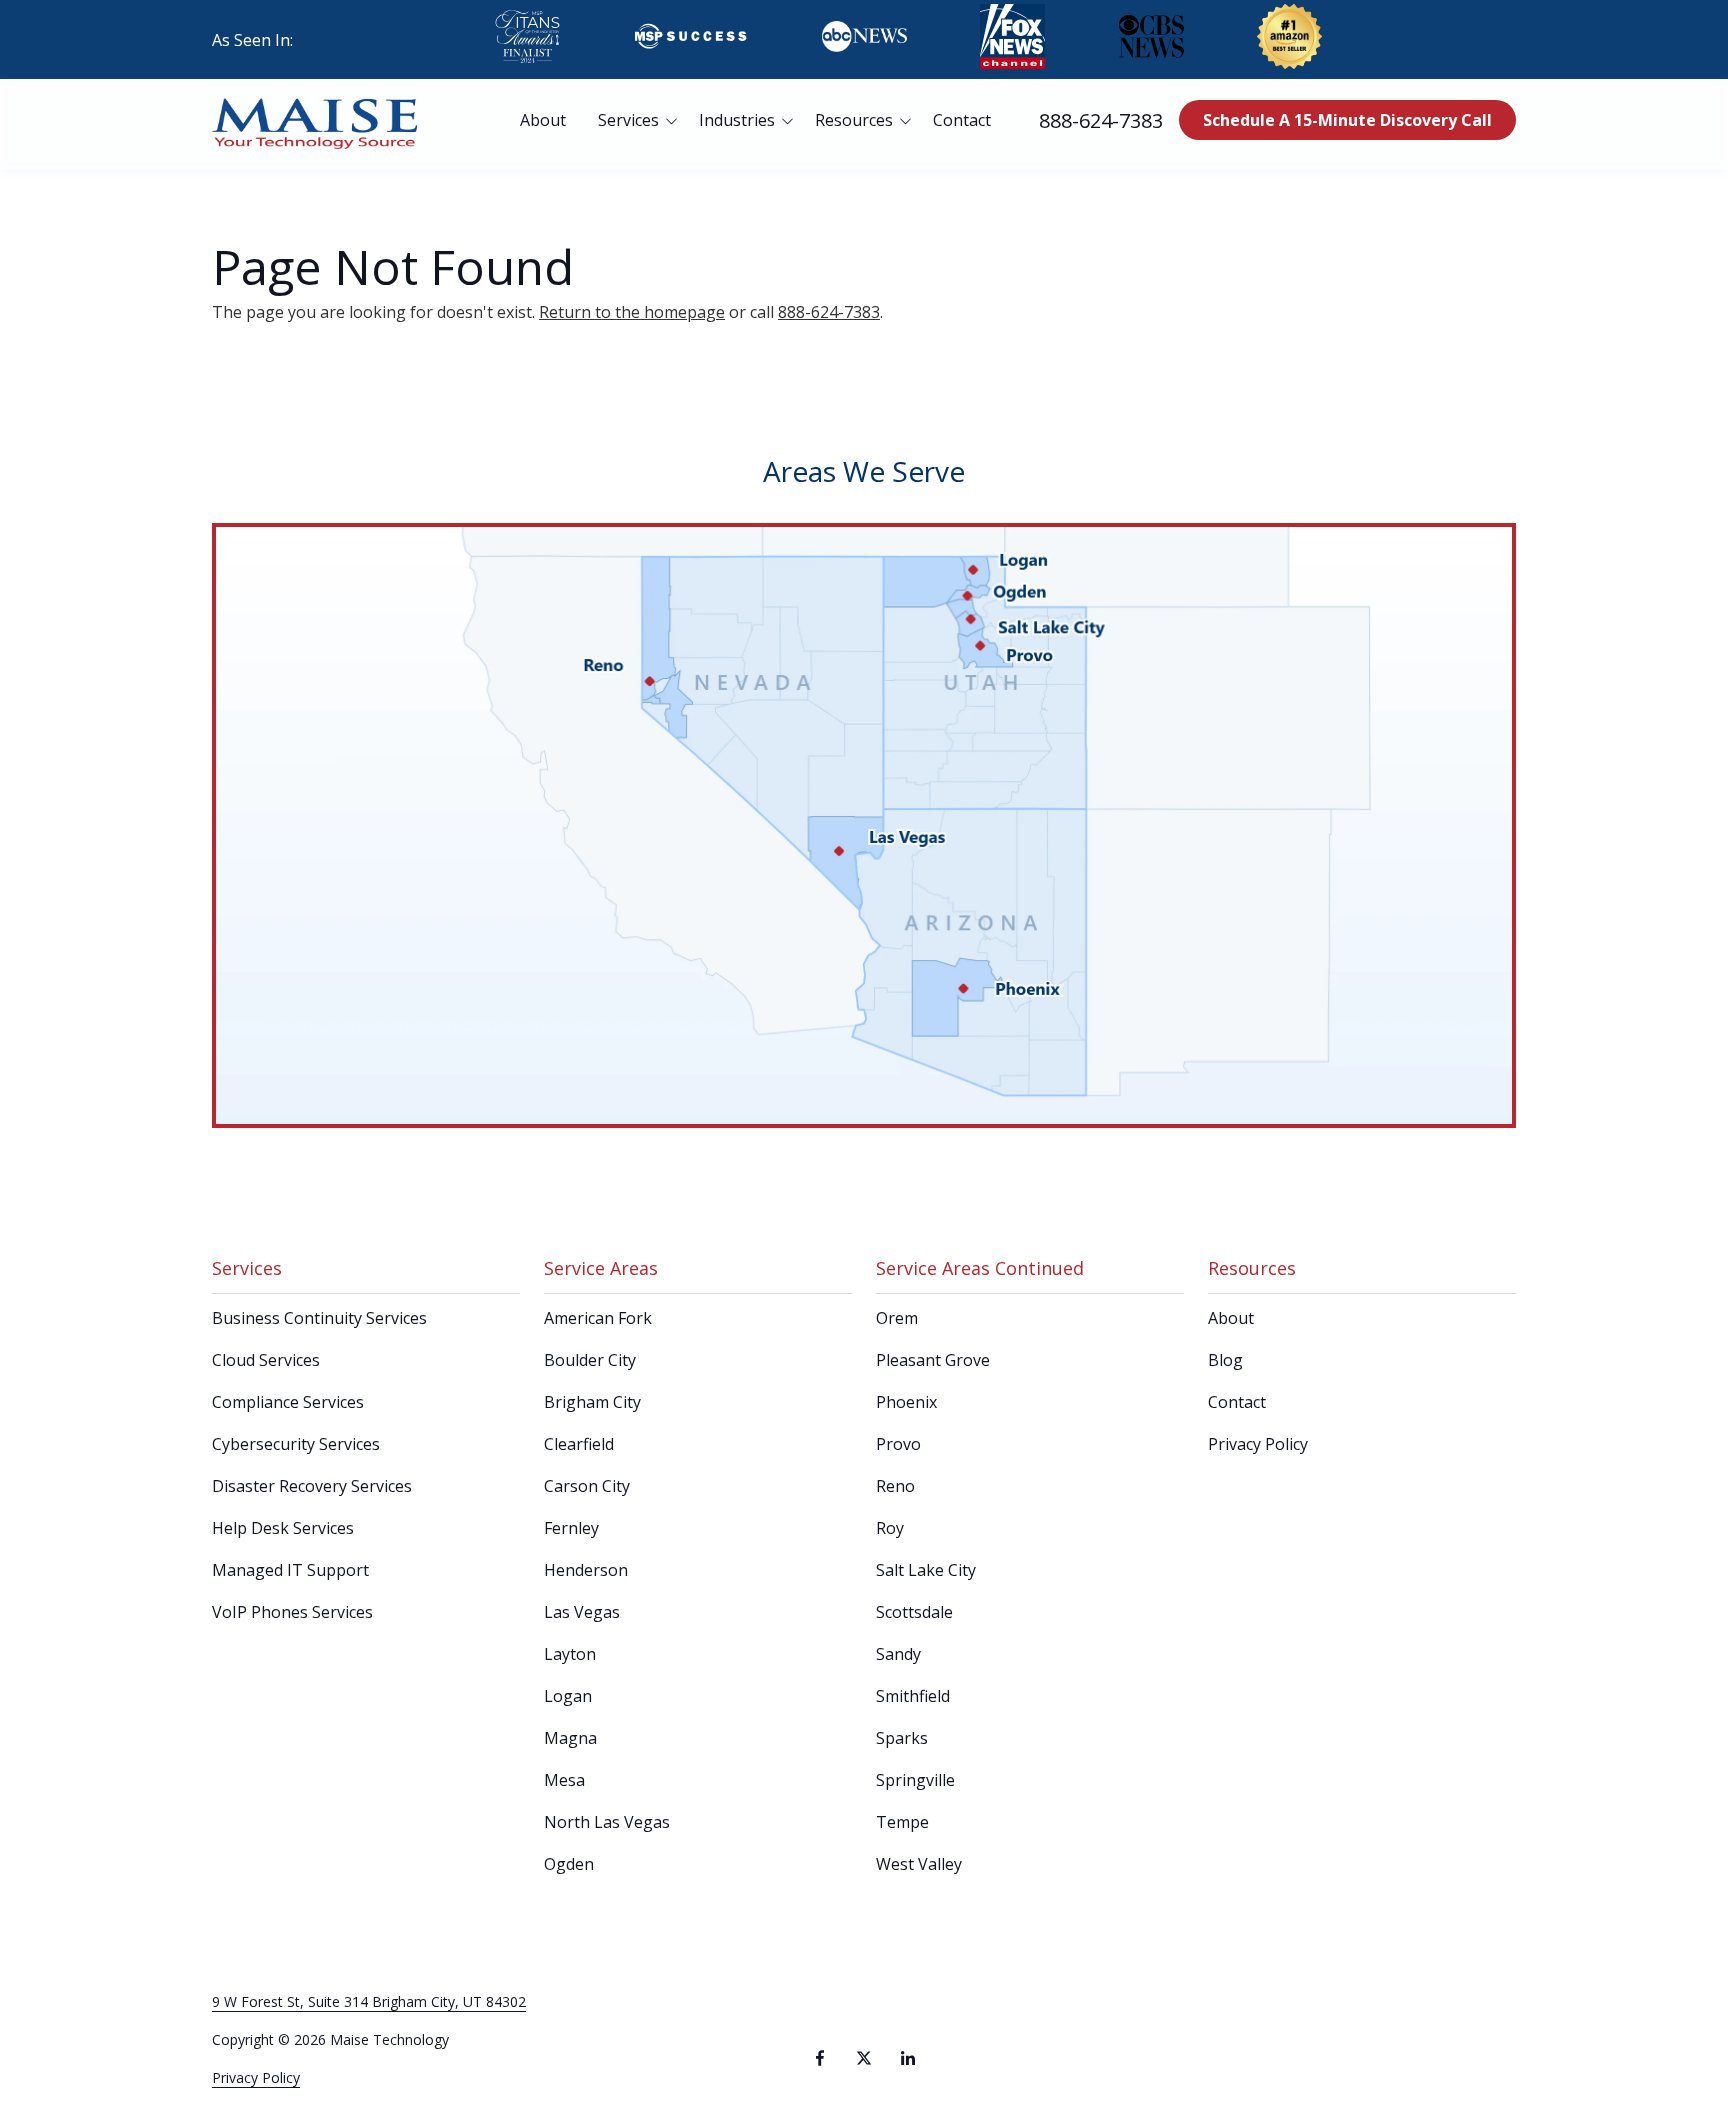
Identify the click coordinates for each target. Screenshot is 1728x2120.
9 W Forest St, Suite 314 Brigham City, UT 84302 (369, 2001)
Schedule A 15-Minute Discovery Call (1347, 120)
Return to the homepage (632, 312)
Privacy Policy (256, 2077)
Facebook (820, 2058)
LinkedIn (908, 2058)
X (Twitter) (864, 2058)
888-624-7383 (1101, 120)
